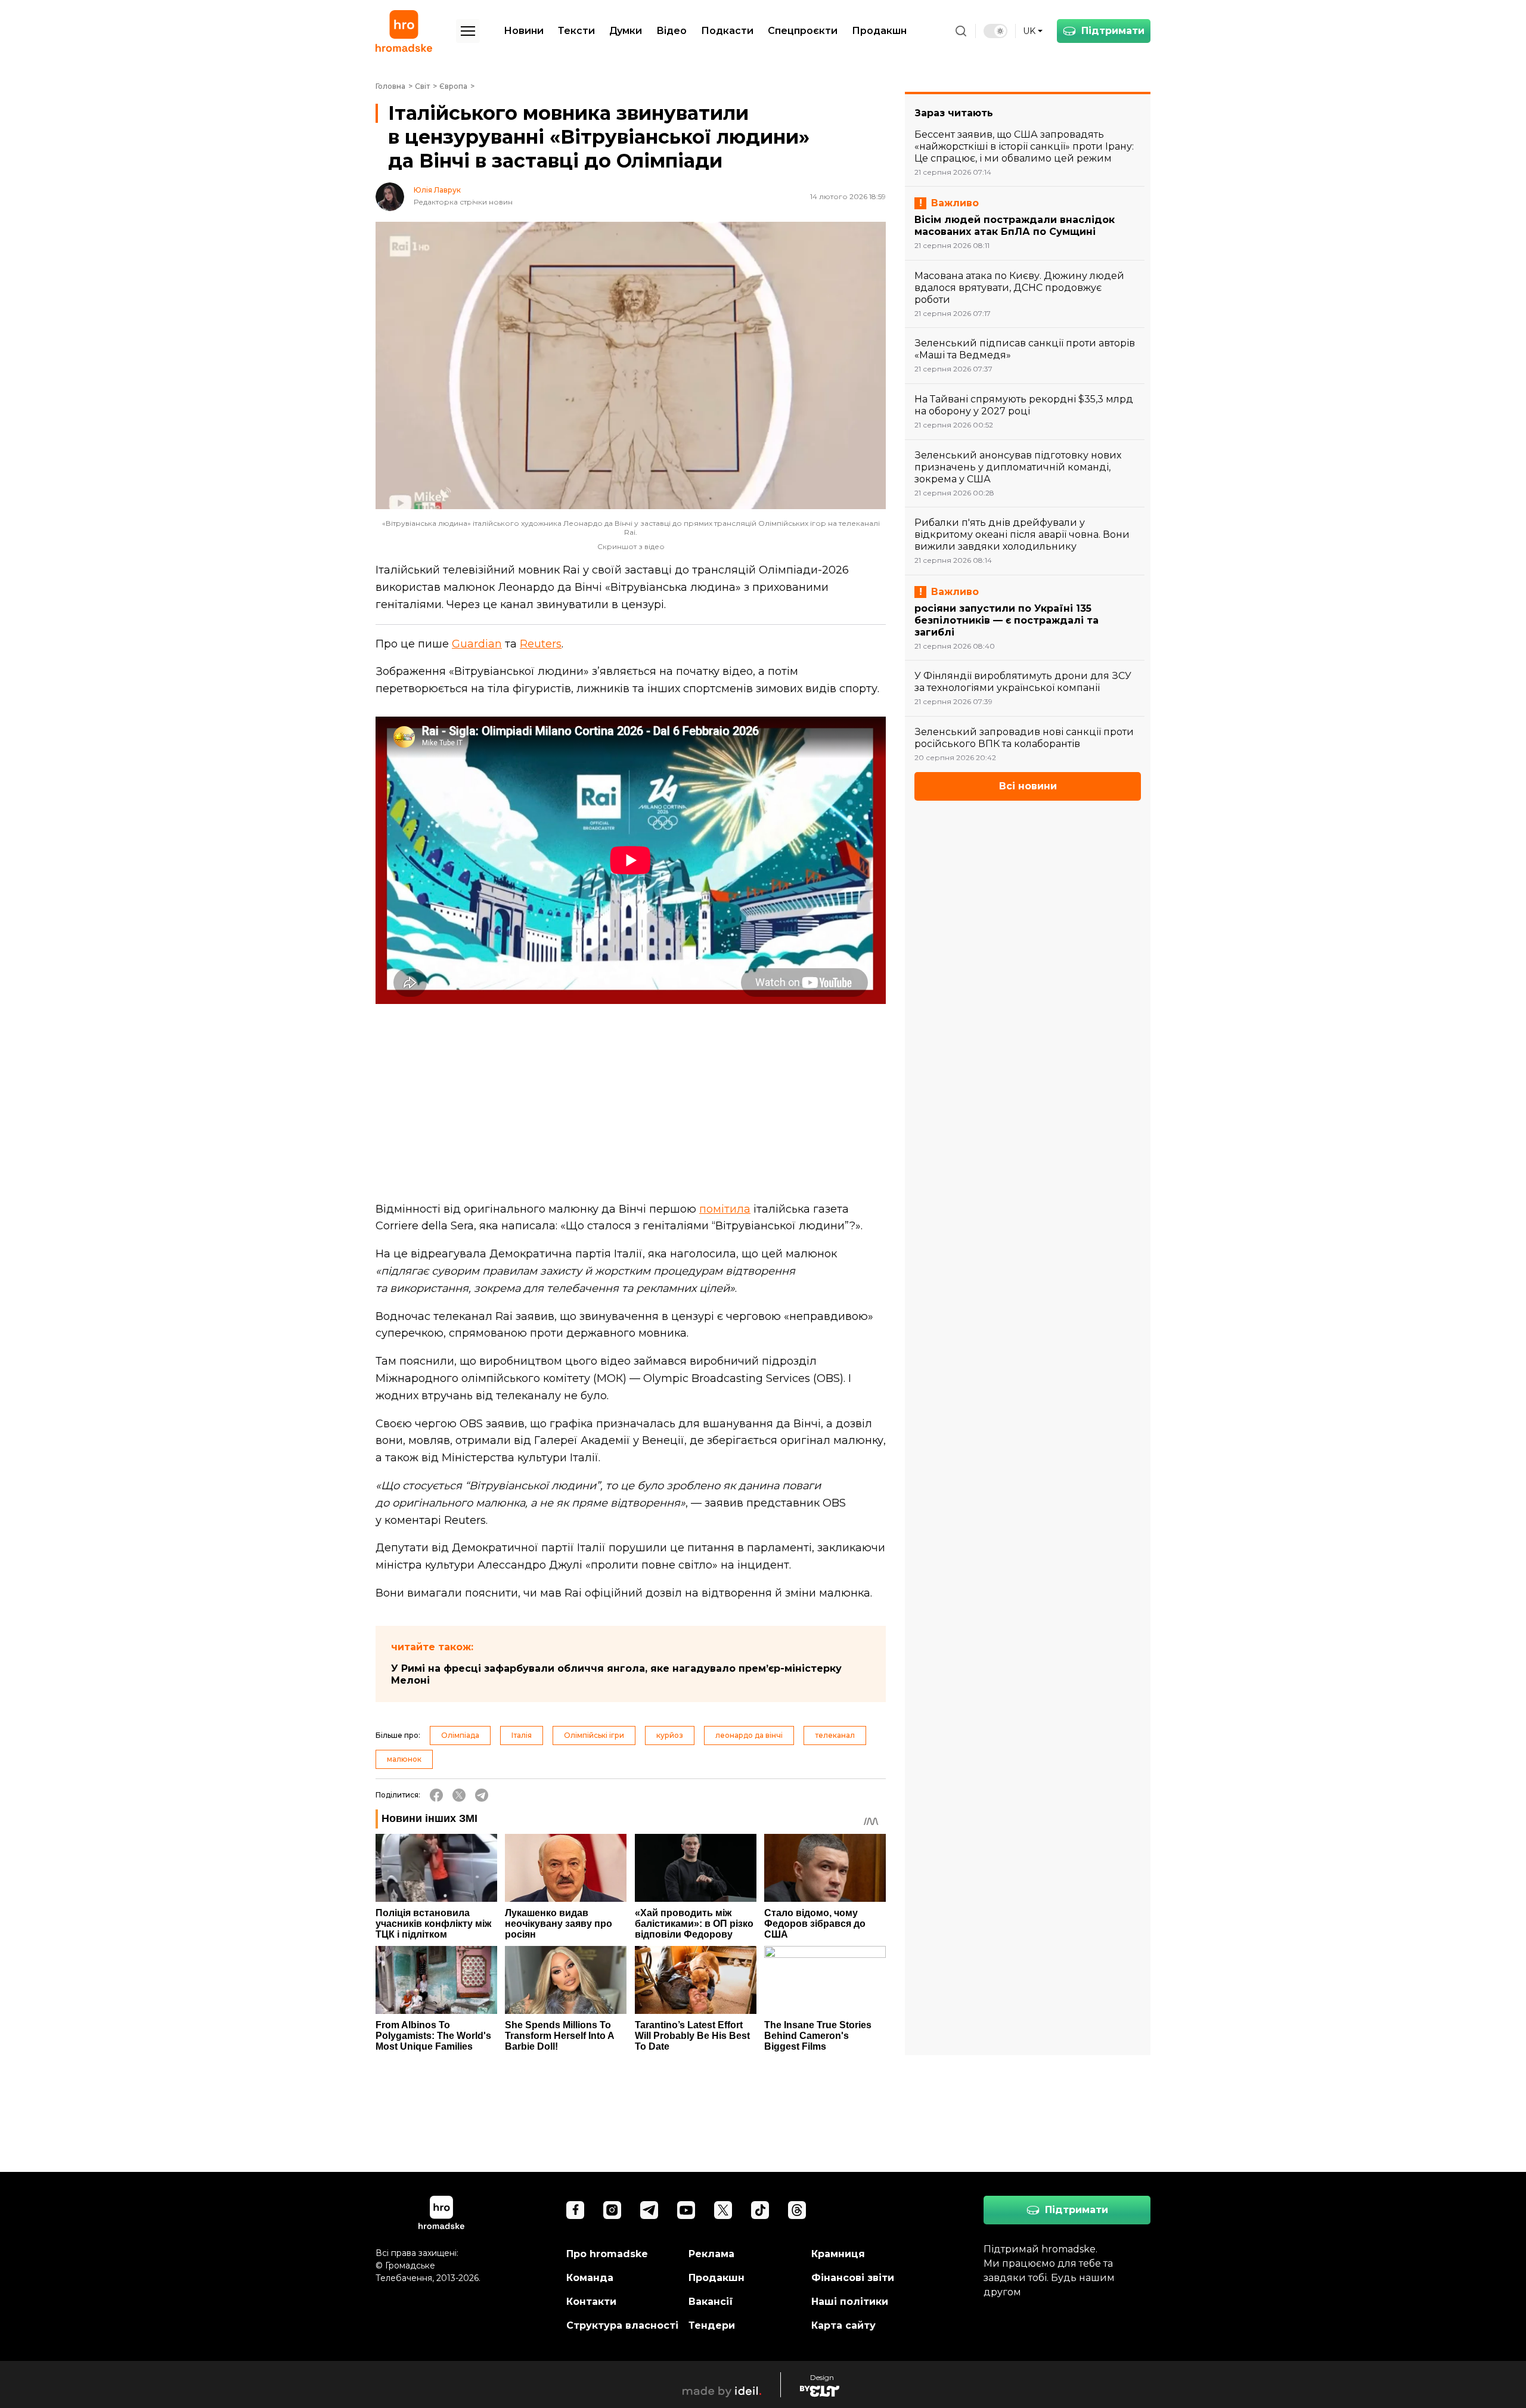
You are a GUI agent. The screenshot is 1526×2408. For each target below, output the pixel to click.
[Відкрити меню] (468, 31)
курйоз (670, 1735)
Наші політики (850, 2302)
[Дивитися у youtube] (686, 2210)
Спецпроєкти (803, 31)
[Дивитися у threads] (797, 2210)
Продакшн (879, 31)
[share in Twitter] (459, 1795)
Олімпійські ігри (594, 1735)
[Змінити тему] (995, 31)
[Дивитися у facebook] (575, 2210)
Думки (626, 31)
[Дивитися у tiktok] (760, 2210)
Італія (522, 1735)
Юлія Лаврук (437, 190)
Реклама (711, 2254)
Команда (590, 2278)
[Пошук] (961, 31)
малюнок (404, 1759)
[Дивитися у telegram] (649, 2210)
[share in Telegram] (482, 1795)
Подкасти (727, 31)
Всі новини (1028, 786)
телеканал (835, 1735)
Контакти (591, 2302)
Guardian (477, 644)
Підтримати (1113, 31)
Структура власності (622, 2325)
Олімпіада (460, 1735)
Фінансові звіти (853, 2278)
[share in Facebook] (436, 1795)
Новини (524, 31)
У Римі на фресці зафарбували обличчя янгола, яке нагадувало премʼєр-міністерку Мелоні (616, 1674)
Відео (671, 31)
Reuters (541, 644)
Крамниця (838, 2254)
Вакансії (711, 2302)
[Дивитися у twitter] (723, 2210)
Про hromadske (607, 2254)
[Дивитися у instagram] (612, 2210)
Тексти (576, 31)
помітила (725, 1209)
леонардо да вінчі (749, 1735)
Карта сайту (843, 2325)
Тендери (712, 2325)
